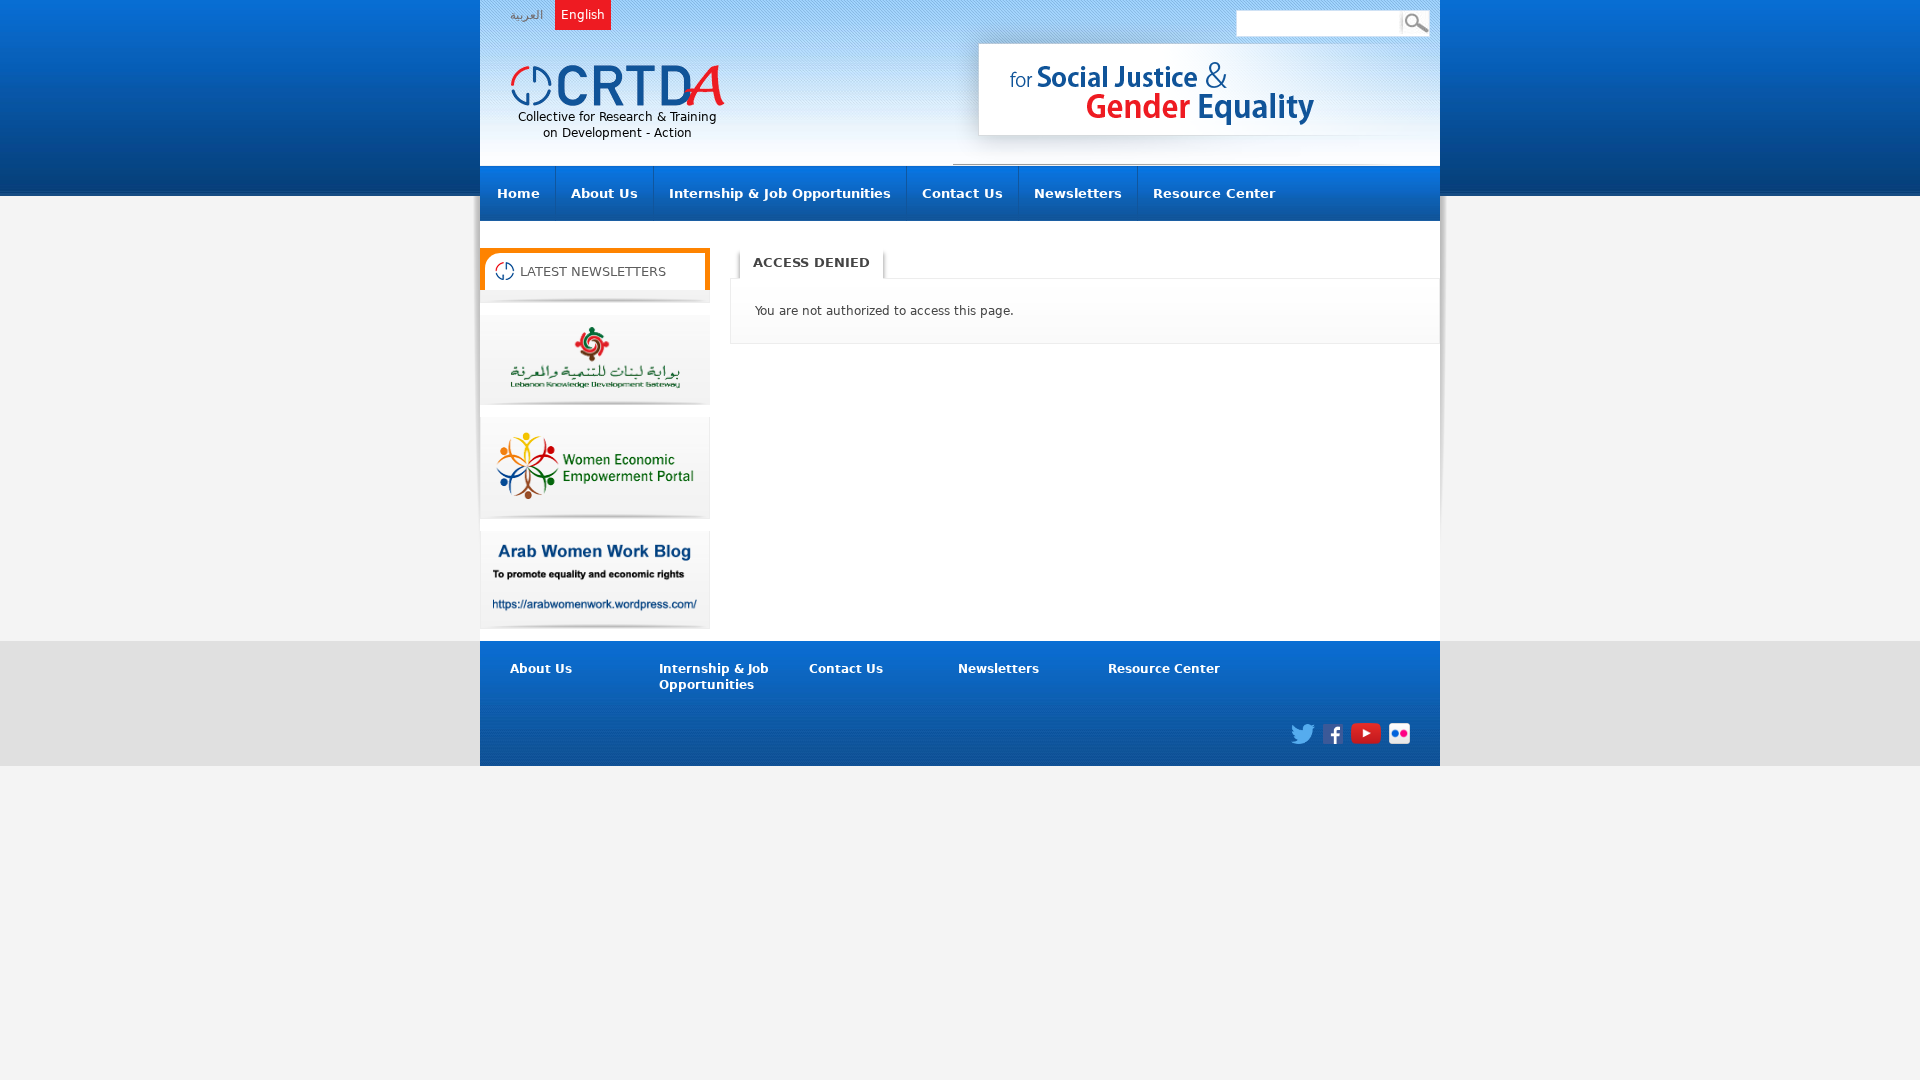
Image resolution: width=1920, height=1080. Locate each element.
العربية (526, 15)
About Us (604, 193)
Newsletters (1078, 193)
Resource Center (1214, 193)
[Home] (617, 86)
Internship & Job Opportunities (780, 193)
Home (518, 193)
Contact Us (962, 193)
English (583, 15)
